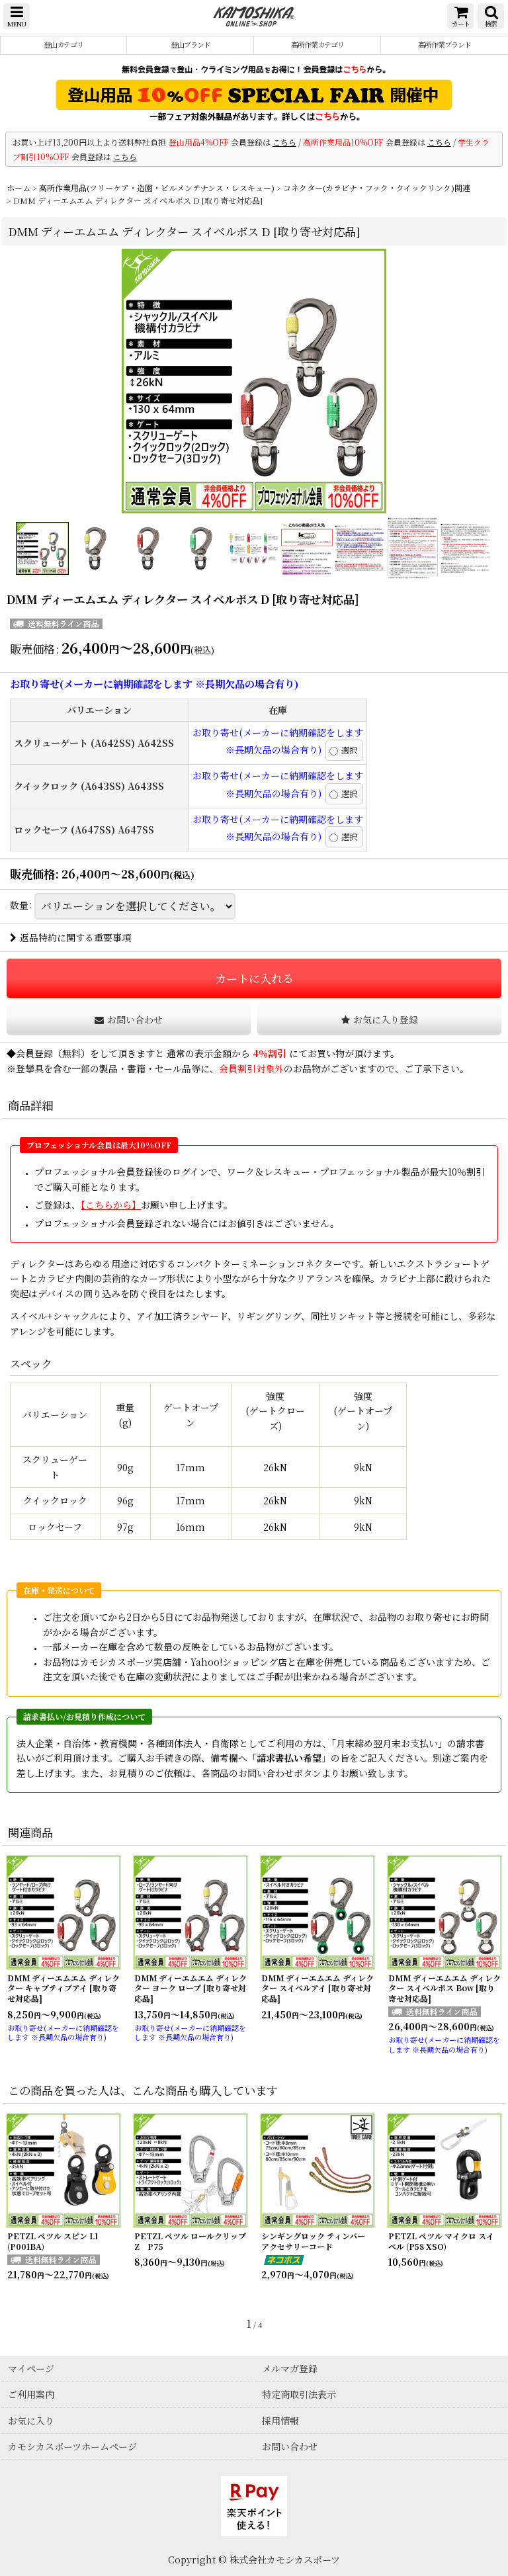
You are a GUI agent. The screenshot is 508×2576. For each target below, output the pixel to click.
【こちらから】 (111, 1205)
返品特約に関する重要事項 (75, 937)
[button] (17, 16)
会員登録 (34, 1053)
